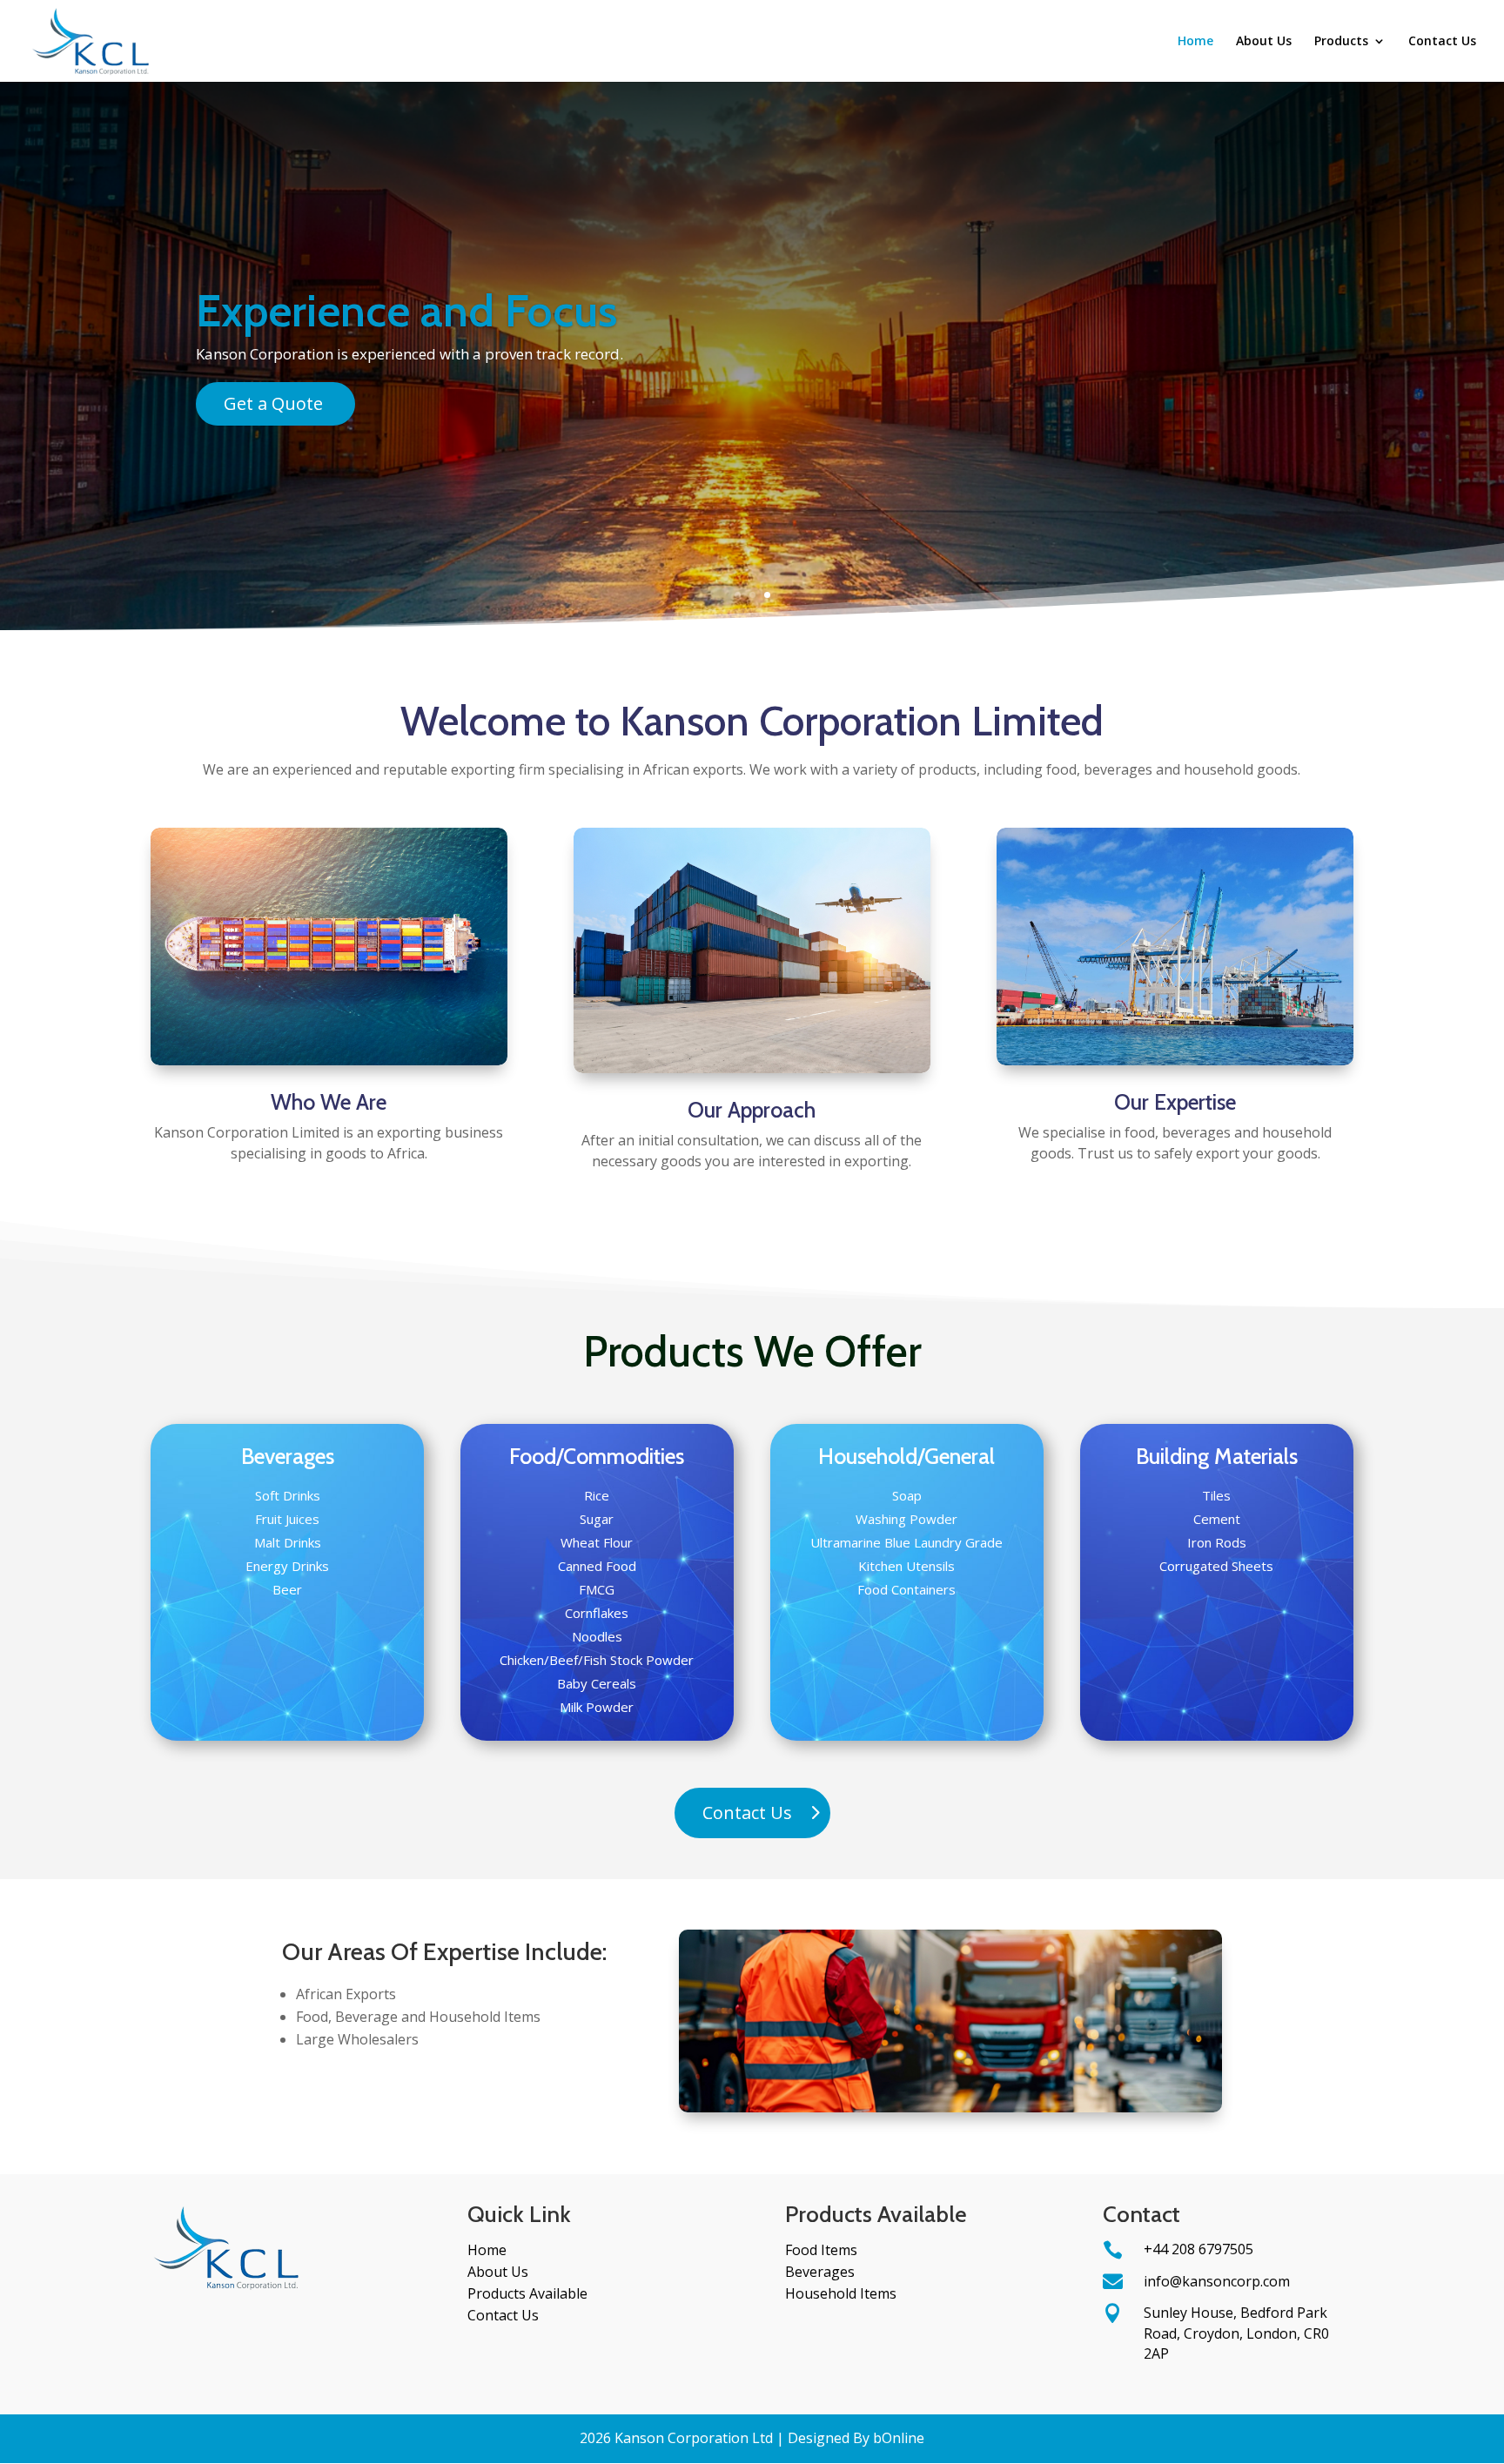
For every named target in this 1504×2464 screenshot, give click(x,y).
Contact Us (1442, 42)
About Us (1264, 42)
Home (1195, 42)
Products (1341, 42)
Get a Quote (273, 403)
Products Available (527, 2293)
